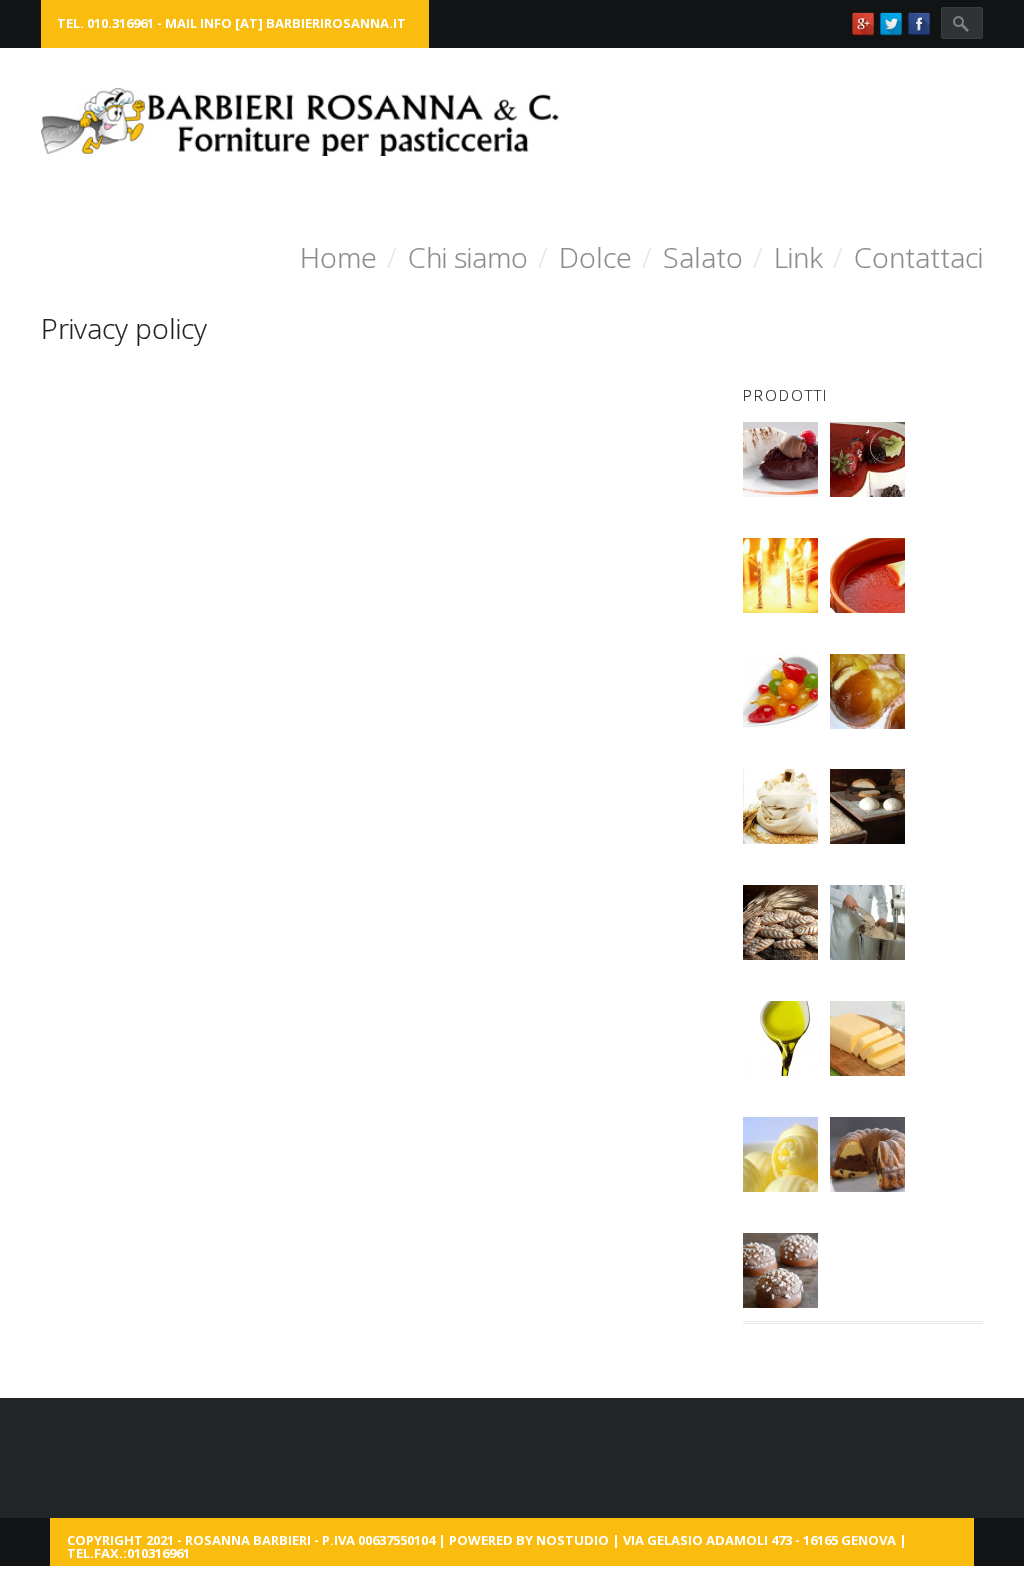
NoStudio (572, 1540)
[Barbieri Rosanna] (301, 122)
